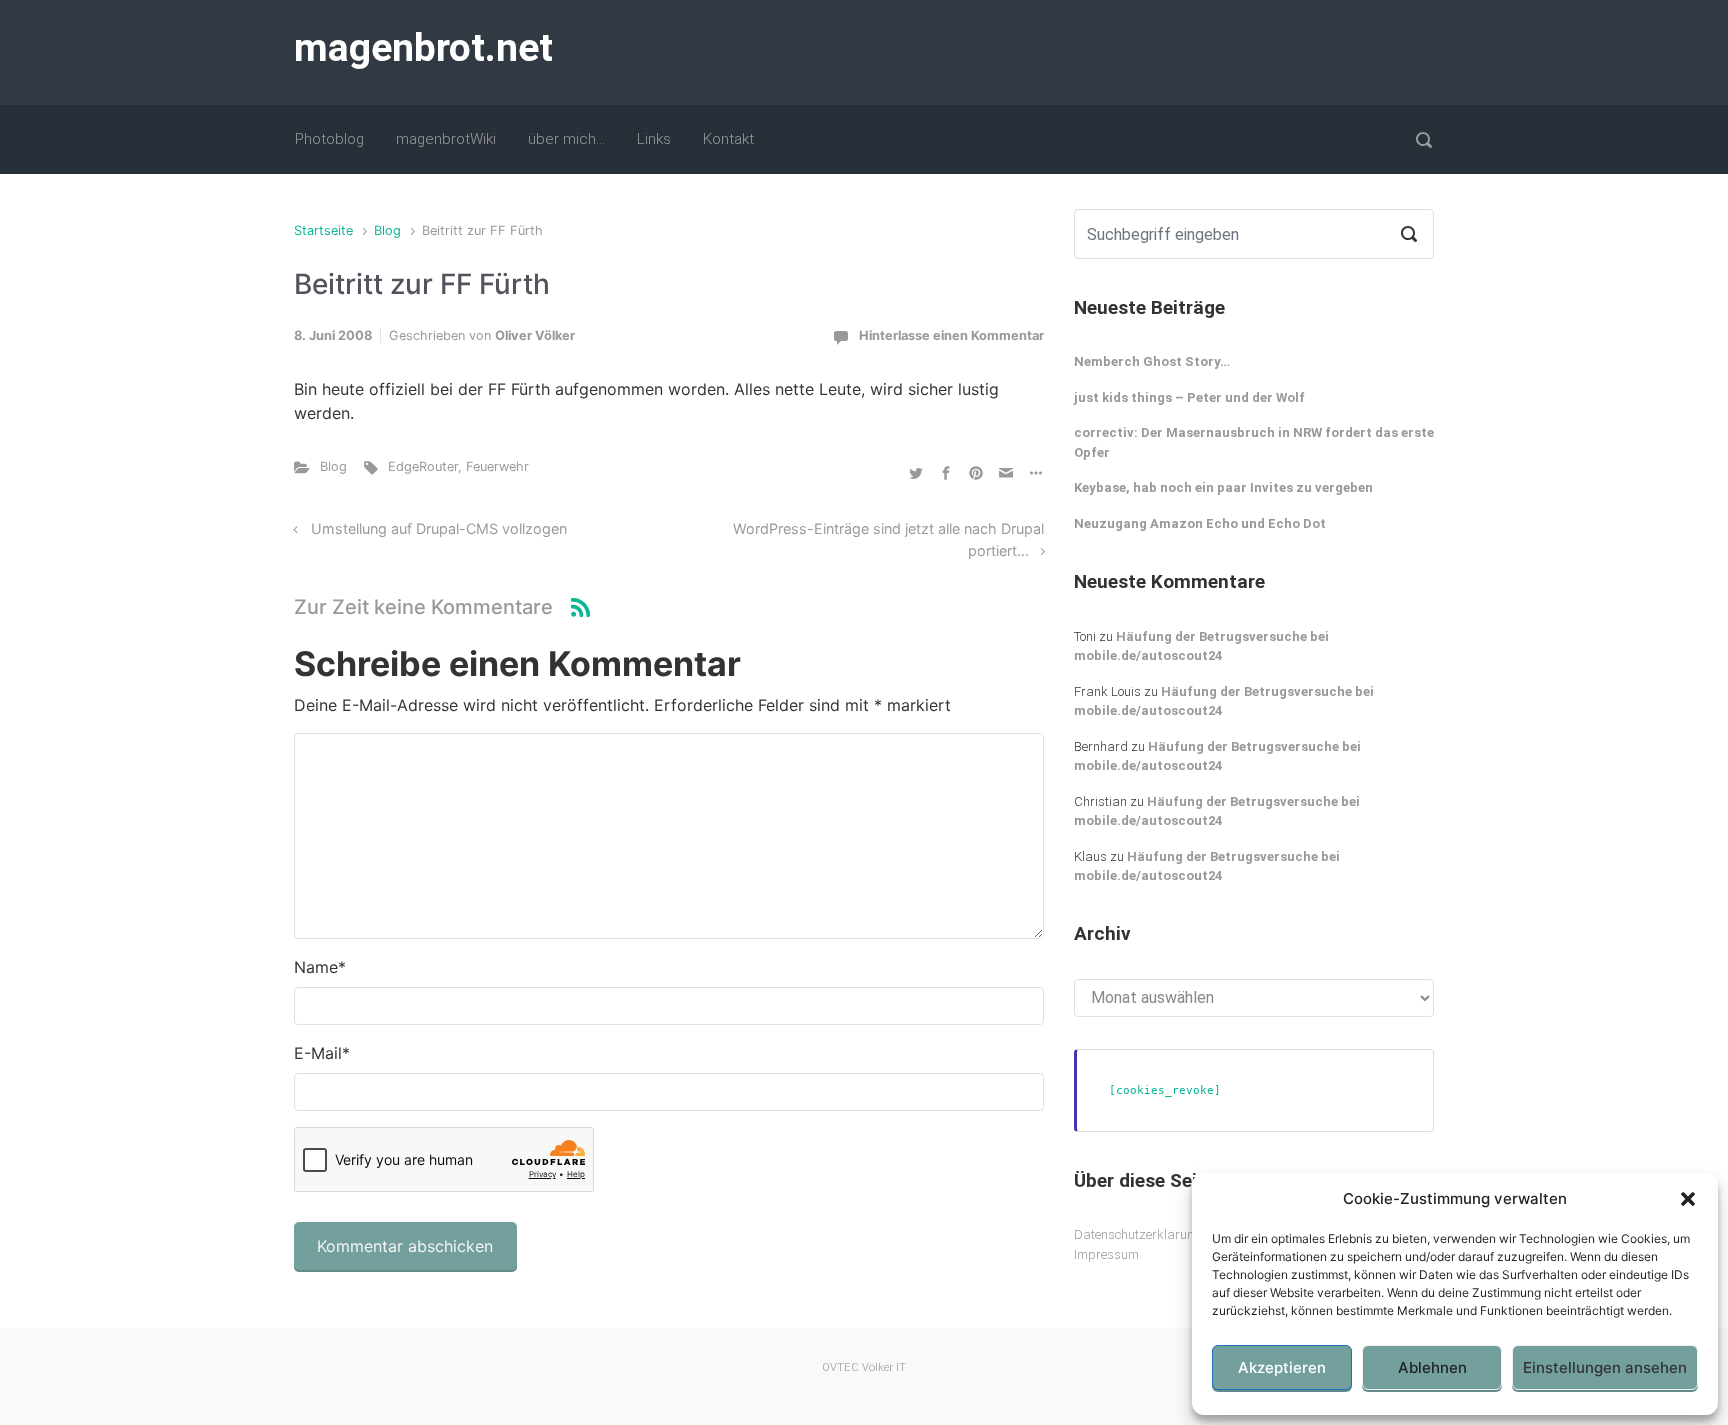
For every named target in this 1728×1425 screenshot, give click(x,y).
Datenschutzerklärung (1138, 1234)
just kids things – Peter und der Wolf (1189, 397)
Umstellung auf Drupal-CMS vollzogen (439, 528)
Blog (387, 230)
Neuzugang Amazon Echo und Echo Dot (1200, 523)
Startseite (323, 230)
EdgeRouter (423, 466)
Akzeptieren (1282, 1367)
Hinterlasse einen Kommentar (951, 335)
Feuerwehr (497, 466)
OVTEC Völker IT (864, 1367)
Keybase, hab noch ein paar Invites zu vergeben (1223, 487)
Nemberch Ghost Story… (1152, 361)
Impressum (1106, 1254)
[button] (1688, 1199)
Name (320, 967)
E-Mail (322, 1053)
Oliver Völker (535, 335)
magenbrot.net (423, 48)
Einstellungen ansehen (1605, 1367)
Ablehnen (1432, 1367)
